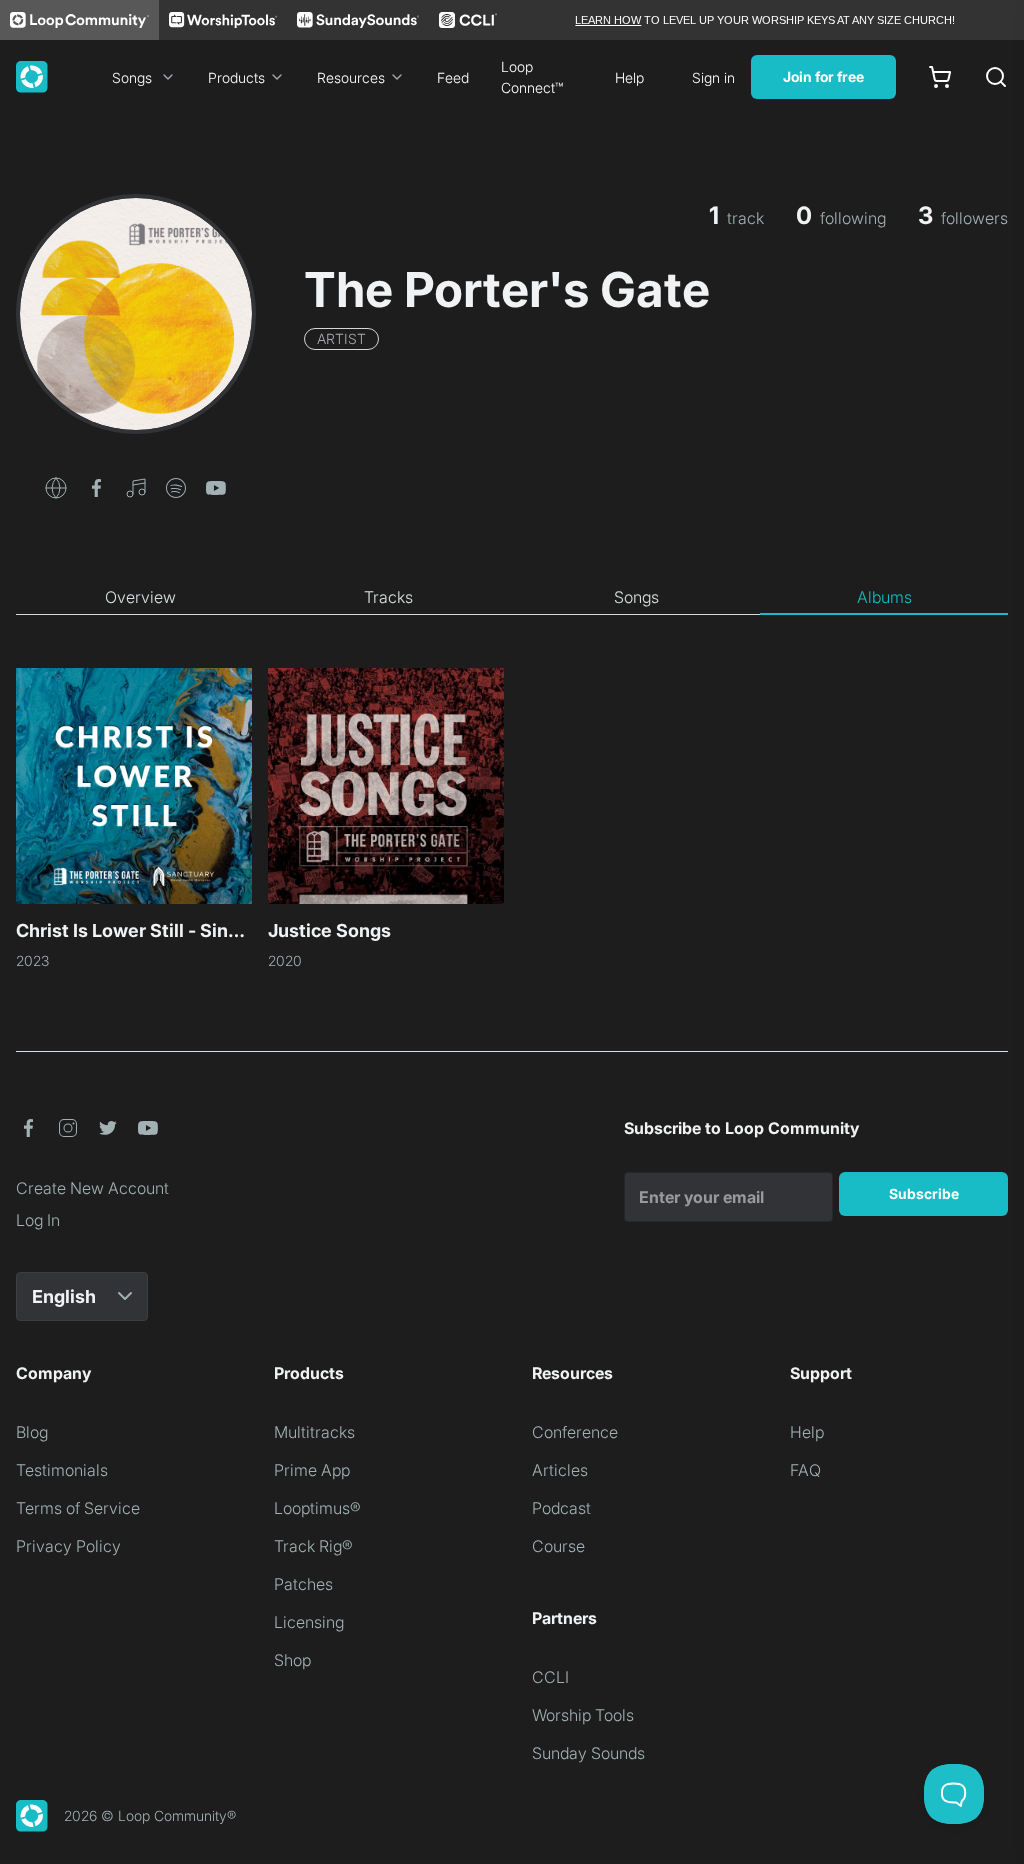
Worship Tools (583, 1715)
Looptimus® (317, 1508)
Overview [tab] (140, 597)
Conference (575, 1432)
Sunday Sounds (588, 1753)
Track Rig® (313, 1546)
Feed (453, 77)
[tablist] (512, 598)
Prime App (312, 1470)
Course (558, 1546)
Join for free (823, 76)
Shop (292, 1660)
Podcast (561, 1508)
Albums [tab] (884, 597)
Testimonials (62, 1470)
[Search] (996, 77)
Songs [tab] (636, 597)
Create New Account (92, 1188)
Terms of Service (78, 1508)
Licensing (309, 1622)
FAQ (805, 1470)
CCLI (550, 1677)
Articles (560, 1470)
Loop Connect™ (532, 77)
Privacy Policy (68, 1546)
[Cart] (940, 77)
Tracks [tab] (388, 597)
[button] (56, 486)
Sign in (713, 77)
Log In (38, 1220)
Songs (132, 77)
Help (629, 77)
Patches (303, 1584)
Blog (32, 1432)
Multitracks (314, 1432)
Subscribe (924, 1193)
